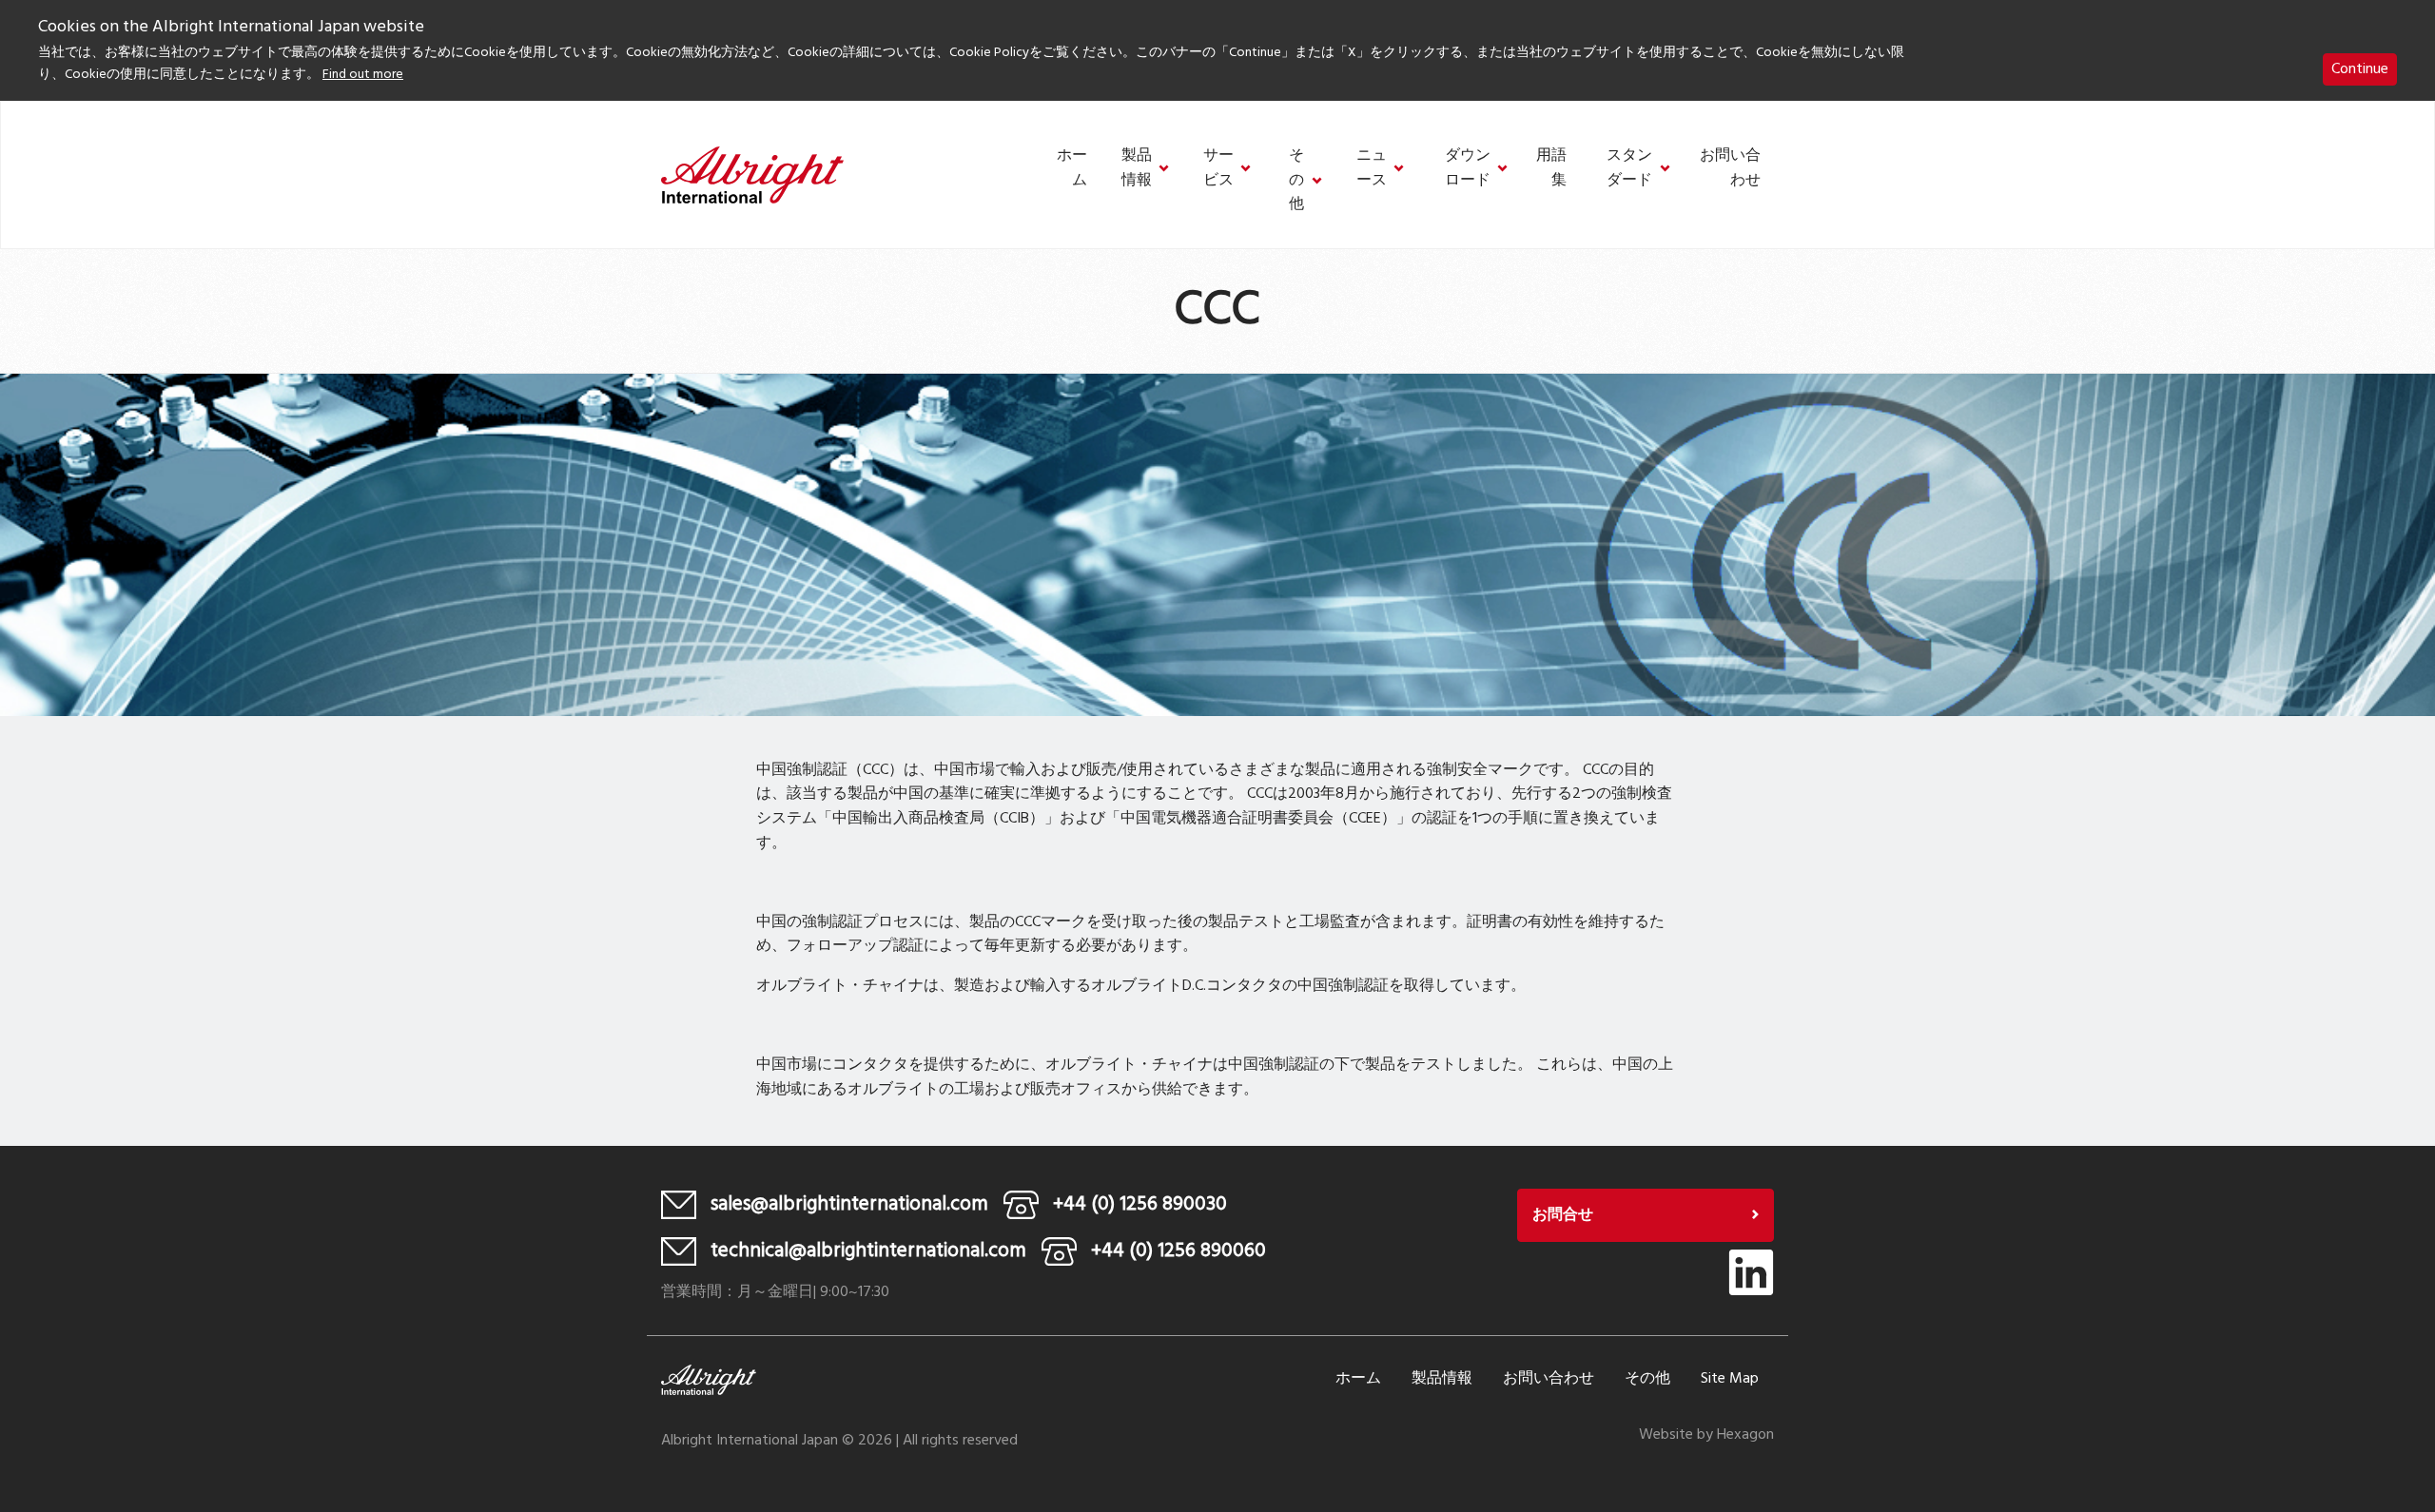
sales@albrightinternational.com (849, 1204)
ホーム (1072, 169)
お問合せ (1563, 1215)
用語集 (1551, 169)
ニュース (1372, 169)
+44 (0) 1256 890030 (1140, 1204)
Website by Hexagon (1706, 1435)
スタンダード (1629, 169)
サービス (1218, 169)
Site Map (1730, 1379)
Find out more (363, 75)
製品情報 (1137, 169)
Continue (2360, 69)
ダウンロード (1468, 169)
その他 (1296, 181)
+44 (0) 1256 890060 (1179, 1251)
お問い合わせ (1730, 169)
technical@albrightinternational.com (868, 1251)
